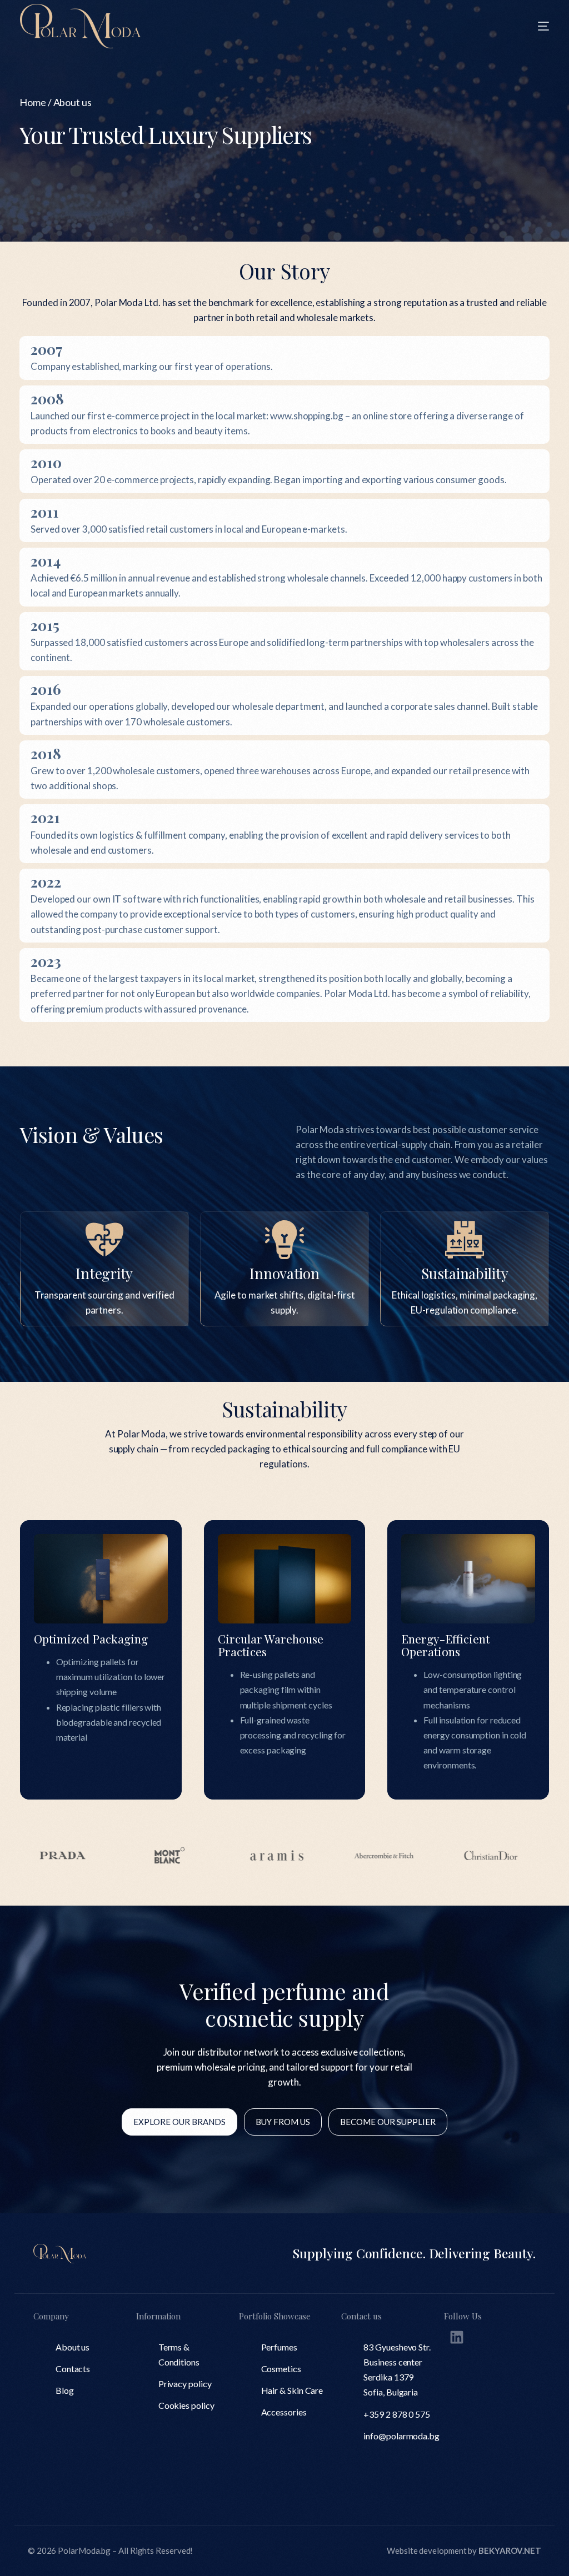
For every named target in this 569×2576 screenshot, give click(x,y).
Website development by (464, 2550)
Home (33, 102)
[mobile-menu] (527, 26)
